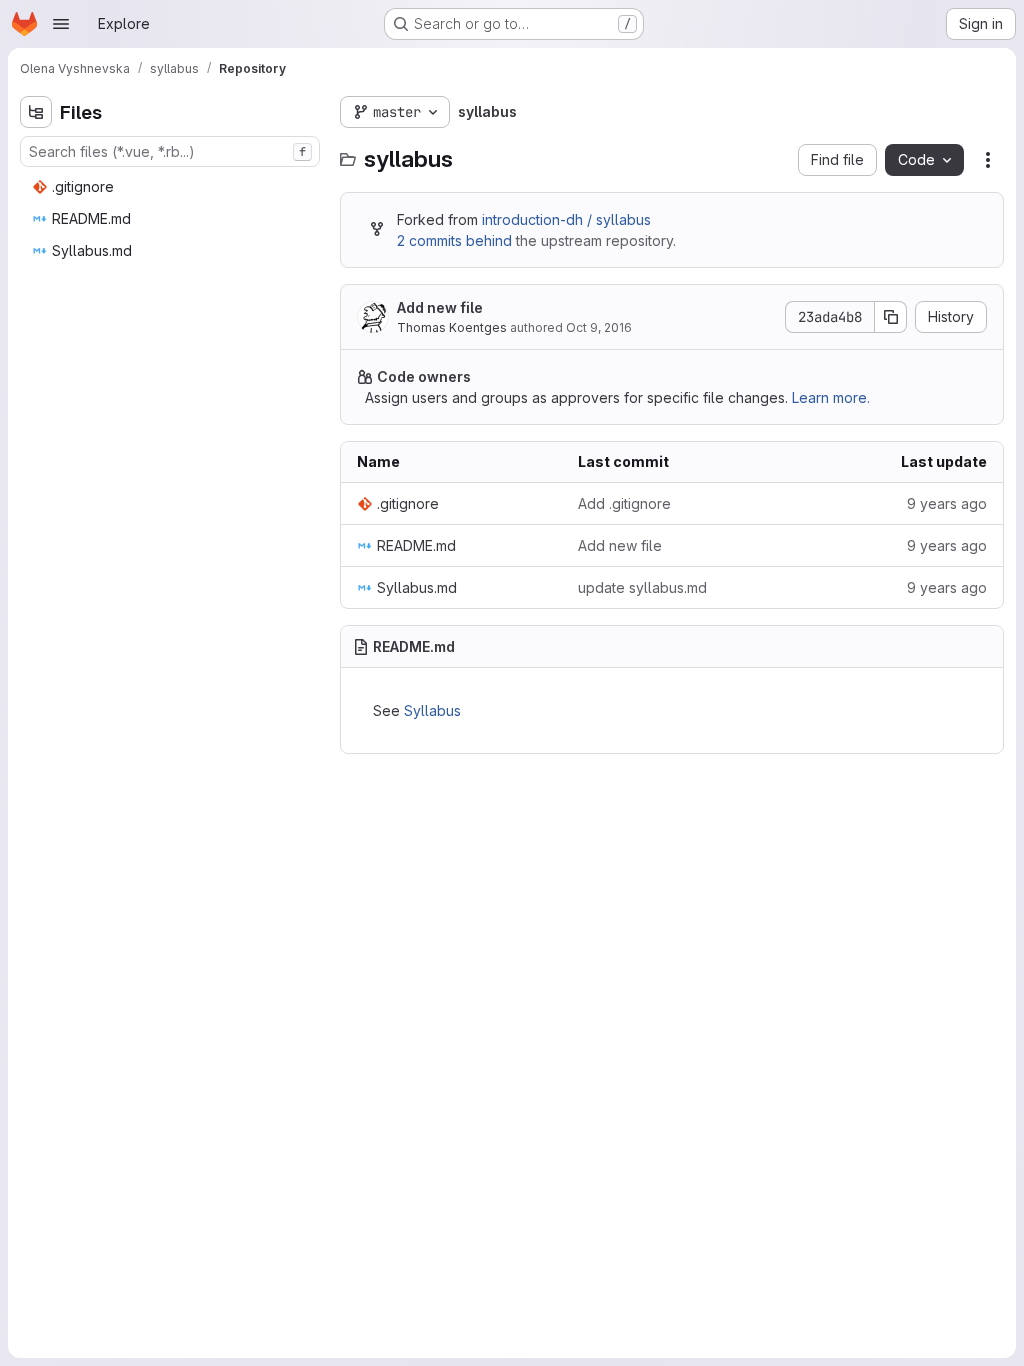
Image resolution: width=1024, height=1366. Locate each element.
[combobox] (170, 151)
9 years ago (947, 503)
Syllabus (432, 710)
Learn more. (831, 397)
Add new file (440, 307)
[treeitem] (172, 187)
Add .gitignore (624, 503)
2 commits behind (454, 240)
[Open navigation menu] (61, 24)
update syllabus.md (642, 587)
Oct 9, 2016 (599, 327)
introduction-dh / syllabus (566, 219)
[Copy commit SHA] (891, 317)
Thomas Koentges (452, 327)
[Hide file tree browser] (36, 112)
